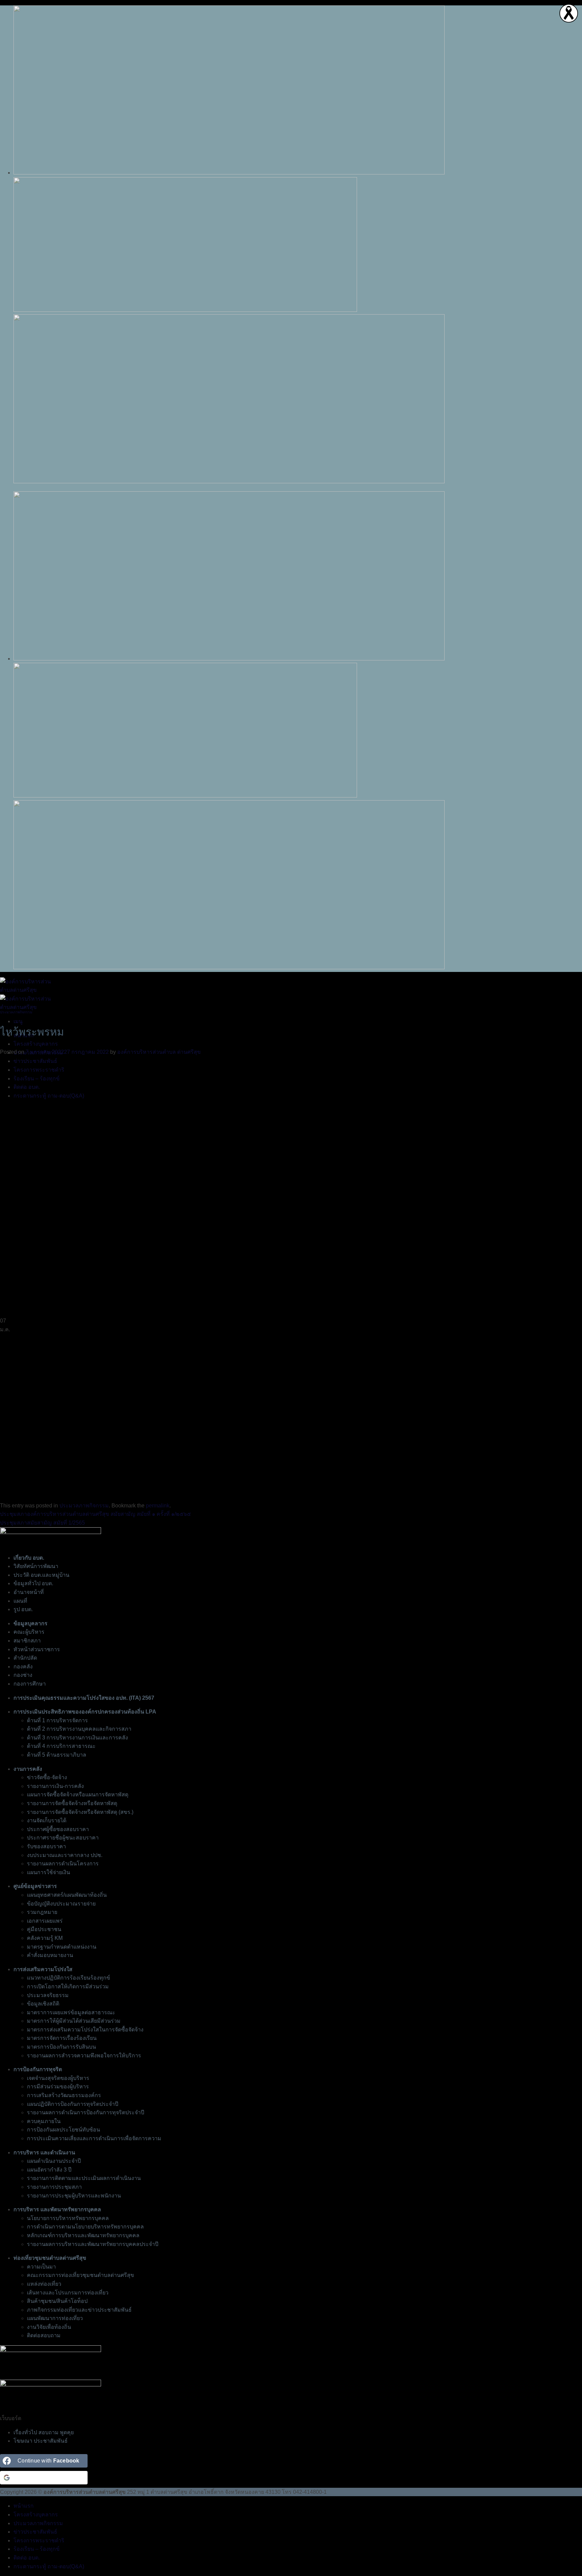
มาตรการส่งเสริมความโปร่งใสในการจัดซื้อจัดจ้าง (85, 2030)
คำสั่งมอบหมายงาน (50, 1955)
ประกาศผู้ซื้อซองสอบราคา (58, 1829)
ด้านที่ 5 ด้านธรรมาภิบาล (57, 1755)
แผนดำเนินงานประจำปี (54, 2161)
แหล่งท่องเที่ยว (44, 2284)
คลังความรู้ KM (45, 1938)
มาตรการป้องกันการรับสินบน (61, 2047)
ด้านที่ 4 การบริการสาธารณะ (61, 1746)
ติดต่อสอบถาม (44, 2335)
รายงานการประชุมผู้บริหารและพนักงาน (74, 2196)
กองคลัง (23, 1667)
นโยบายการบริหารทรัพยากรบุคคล (68, 2218)
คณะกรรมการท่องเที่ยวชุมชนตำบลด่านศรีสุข (80, 2275)
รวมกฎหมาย (42, 1912)
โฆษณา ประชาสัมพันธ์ (41, 2441)
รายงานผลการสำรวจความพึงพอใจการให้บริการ (84, 2056)
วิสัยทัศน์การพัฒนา (36, 1566)
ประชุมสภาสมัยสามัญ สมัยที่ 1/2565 (42, 1523)
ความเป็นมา (41, 2267)
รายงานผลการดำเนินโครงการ (63, 1864)
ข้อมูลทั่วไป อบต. (33, 1583)
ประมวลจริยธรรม (48, 1995)
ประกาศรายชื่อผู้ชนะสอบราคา (63, 1838)
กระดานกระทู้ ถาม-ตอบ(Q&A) (49, 2566)
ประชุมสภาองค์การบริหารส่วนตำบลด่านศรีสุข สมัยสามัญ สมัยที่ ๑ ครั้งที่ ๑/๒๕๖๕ (95, 1514)
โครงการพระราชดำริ (39, 2540)
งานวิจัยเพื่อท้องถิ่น (49, 2327)
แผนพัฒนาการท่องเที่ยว (55, 2318)
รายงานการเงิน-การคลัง (55, 1786)
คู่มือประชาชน (44, 1929)
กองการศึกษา (30, 1684)
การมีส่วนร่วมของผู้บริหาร (58, 2086)
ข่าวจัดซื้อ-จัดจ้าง (47, 1777)
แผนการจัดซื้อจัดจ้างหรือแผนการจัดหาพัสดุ (78, 1795)
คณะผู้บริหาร (29, 1632)
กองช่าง (23, 1675)
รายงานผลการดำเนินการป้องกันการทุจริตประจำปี (86, 2112)
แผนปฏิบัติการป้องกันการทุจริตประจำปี (73, 2104)
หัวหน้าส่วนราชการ (37, 1649)
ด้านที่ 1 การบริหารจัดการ (57, 1720)
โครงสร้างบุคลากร (36, 1044)
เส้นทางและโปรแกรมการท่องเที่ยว (68, 2293)
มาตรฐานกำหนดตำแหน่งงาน (62, 1947)
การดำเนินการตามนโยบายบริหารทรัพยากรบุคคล (85, 2227)
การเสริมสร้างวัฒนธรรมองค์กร (64, 2095)
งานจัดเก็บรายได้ (47, 1820)
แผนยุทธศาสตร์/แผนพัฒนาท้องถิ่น (67, 1895)
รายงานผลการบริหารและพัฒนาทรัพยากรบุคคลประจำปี (93, 2244)
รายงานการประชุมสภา (54, 2187)
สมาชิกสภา (27, 1641)
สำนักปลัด (25, 1658)
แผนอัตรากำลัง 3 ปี (49, 2170)
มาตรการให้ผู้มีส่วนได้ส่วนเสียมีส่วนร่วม (74, 2021)
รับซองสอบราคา (46, 1846)
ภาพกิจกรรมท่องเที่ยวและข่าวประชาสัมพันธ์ (79, 2310)
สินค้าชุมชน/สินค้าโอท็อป (57, 2301)
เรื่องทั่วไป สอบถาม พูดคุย (44, 2432)
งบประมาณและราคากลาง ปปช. (65, 1855)
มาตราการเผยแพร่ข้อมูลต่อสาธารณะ (71, 2012)
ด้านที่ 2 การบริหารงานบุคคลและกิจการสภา (79, 1729)
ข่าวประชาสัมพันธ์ (35, 2532)
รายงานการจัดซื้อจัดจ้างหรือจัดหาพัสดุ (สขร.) (80, 1812)
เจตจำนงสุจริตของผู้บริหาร (58, 2078)
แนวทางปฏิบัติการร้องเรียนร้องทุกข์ (69, 1978)
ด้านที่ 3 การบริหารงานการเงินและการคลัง (77, 1738)
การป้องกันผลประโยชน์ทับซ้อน (63, 2130)
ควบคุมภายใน (44, 2121)
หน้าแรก (24, 2506)
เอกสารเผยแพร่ (45, 1921)
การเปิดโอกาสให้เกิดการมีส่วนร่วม (68, 1986)
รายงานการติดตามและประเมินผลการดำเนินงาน (84, 2178)
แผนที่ (20, 1601)
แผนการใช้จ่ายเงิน (48, 1872)
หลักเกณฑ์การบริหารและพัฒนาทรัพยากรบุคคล (83, 2235)
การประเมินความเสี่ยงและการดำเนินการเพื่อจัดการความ (94, 2138)
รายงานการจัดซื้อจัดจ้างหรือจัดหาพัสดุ (72, 1803)
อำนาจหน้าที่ (29, 1592)
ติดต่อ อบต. (27, 2558)
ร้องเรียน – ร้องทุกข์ (37, 2549)
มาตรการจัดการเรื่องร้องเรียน (62, 2038)
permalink (158, 1506)
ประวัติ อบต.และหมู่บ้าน (41, 1575)
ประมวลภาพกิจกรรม (16, 1012)
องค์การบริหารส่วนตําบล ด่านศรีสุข (159, 1052)
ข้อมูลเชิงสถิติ (43, 2004)
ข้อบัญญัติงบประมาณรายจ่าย (61, 1904)
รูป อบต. (23, 1609)
